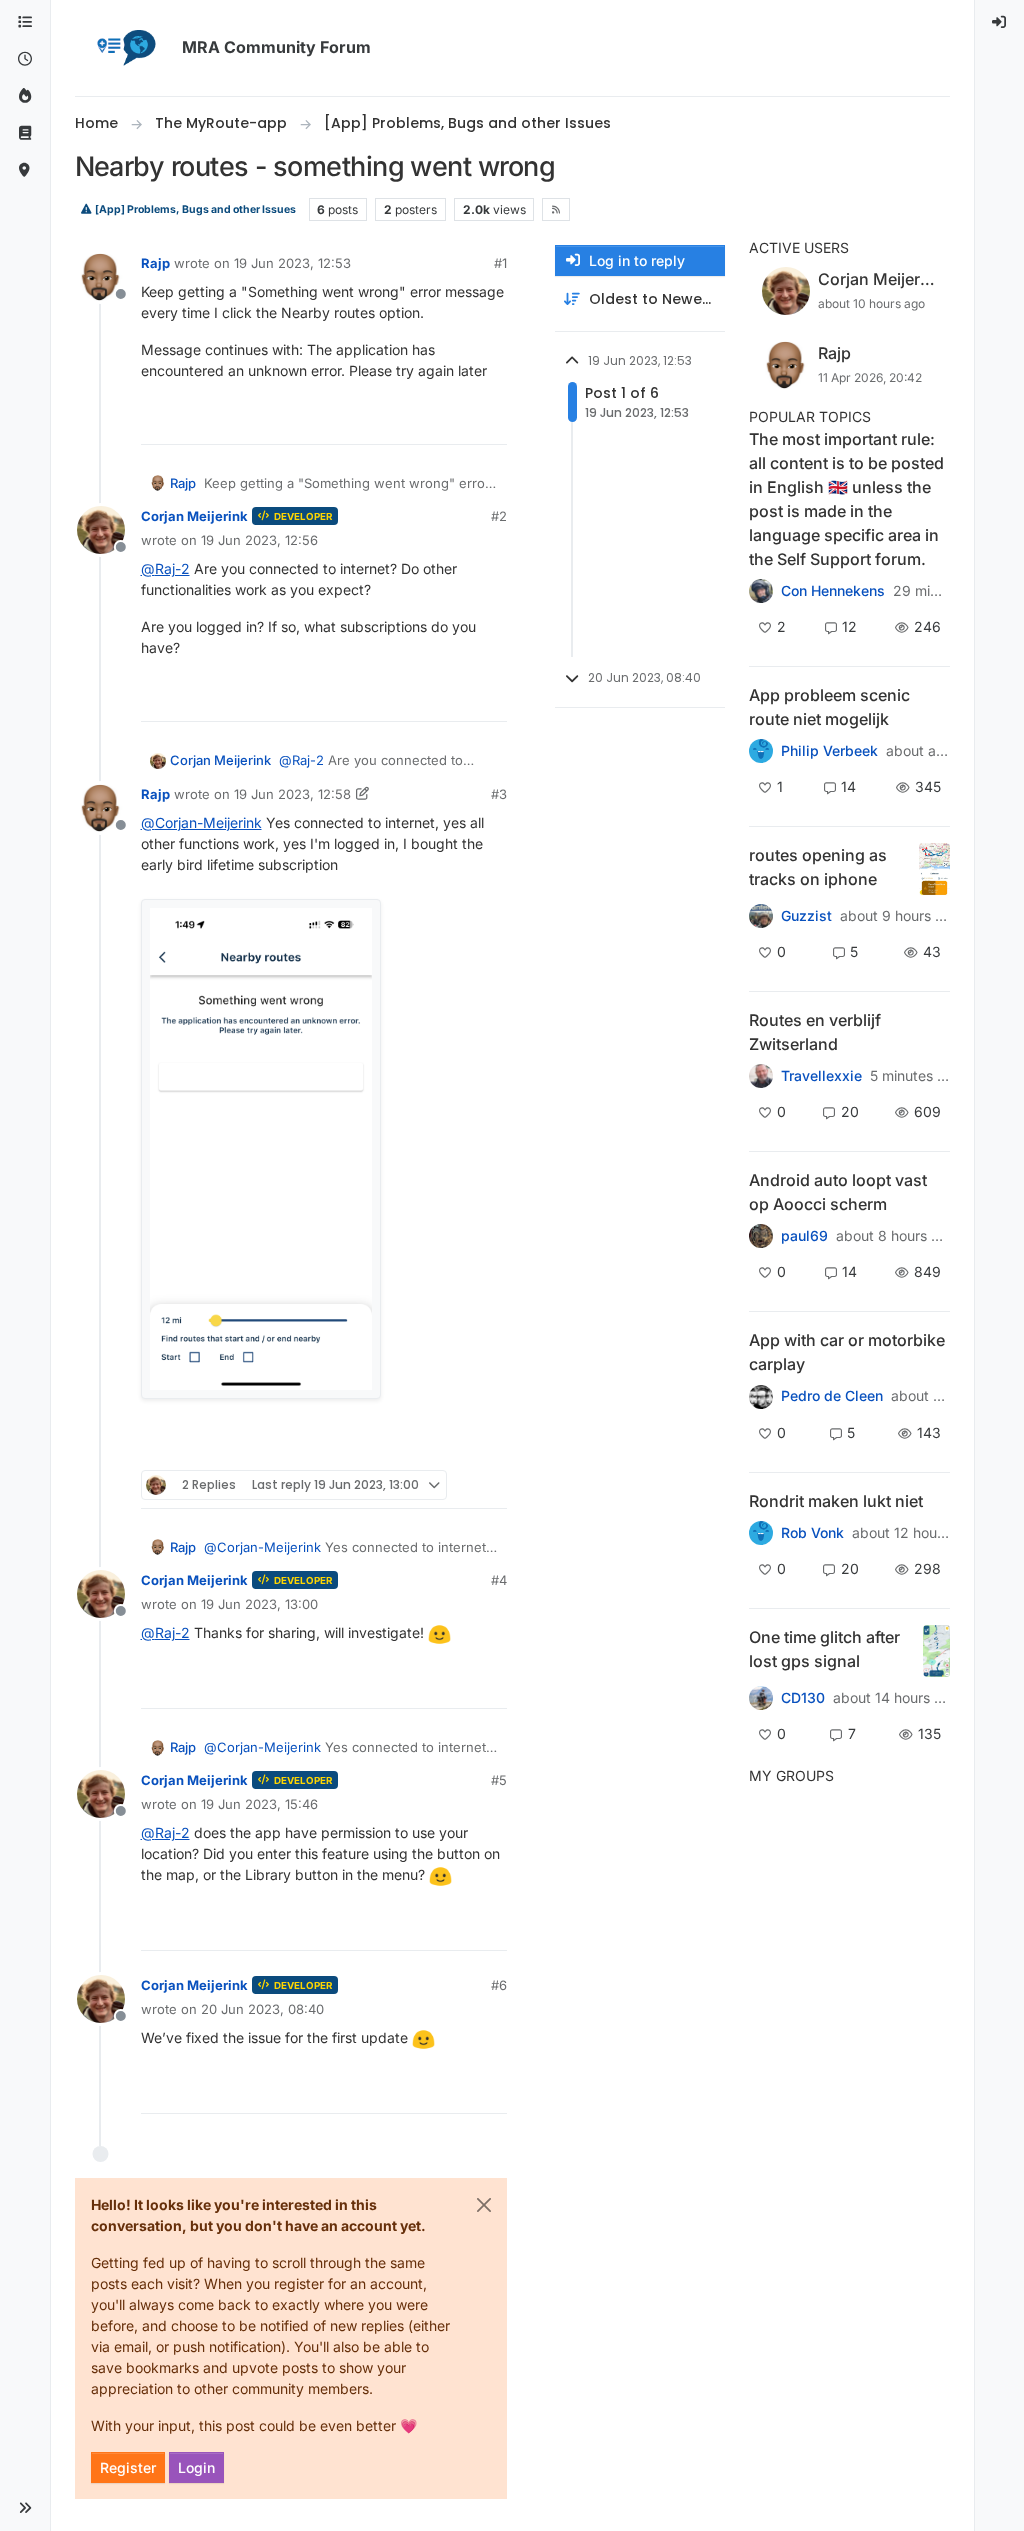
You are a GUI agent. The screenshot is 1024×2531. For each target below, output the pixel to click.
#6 (499, 1985)
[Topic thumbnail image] (934, 869)
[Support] (25, 133)
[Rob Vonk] (761, 1533)
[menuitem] (1000, 22)
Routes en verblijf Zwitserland (815, 1032)
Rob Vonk (812, 1533)
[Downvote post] (489, 420)
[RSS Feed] (555, 209)
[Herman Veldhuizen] (761, 1697)
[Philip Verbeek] (761, 751)
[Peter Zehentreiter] (761, 591)
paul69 (804, 1236)
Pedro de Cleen (832, 1396)
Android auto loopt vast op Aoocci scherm (838, 1192)
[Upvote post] (419, 420)
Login (196, 2467)
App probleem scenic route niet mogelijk (829, 707)
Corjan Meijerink (194, 516)
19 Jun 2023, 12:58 (292, 794)
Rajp (155, 263)
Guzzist (806, 916)
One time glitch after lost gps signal (824, 1649)
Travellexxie (821, 1076)
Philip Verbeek (829, 751)
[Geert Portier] (761, 1236)
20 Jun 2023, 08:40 (262, 2009)
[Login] (1000, 22)
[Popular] (25, 96)
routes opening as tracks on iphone (818, 867)
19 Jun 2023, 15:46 (259, 1804)
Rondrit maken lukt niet (836, 1501)
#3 (499, 794)
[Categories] (25, 22)
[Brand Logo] (125, 48)
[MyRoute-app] (25, 170)
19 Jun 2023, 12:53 (292, 263)
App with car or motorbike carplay (847, 1352)
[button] (25, 2508)
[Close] (484, 2205)
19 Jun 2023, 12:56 (259, 540)
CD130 (803, 1698)
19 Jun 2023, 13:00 (259, 1604)
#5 (499, 1780)
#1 (500, 263)
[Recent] (25, 59)
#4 (499, 1580)
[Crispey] (761, 916)
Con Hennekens (833, 591)
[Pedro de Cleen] (761, 1396)
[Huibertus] (761, 1076)
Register (128, 2467)
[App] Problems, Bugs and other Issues (194, 209)
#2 (499, 516)
